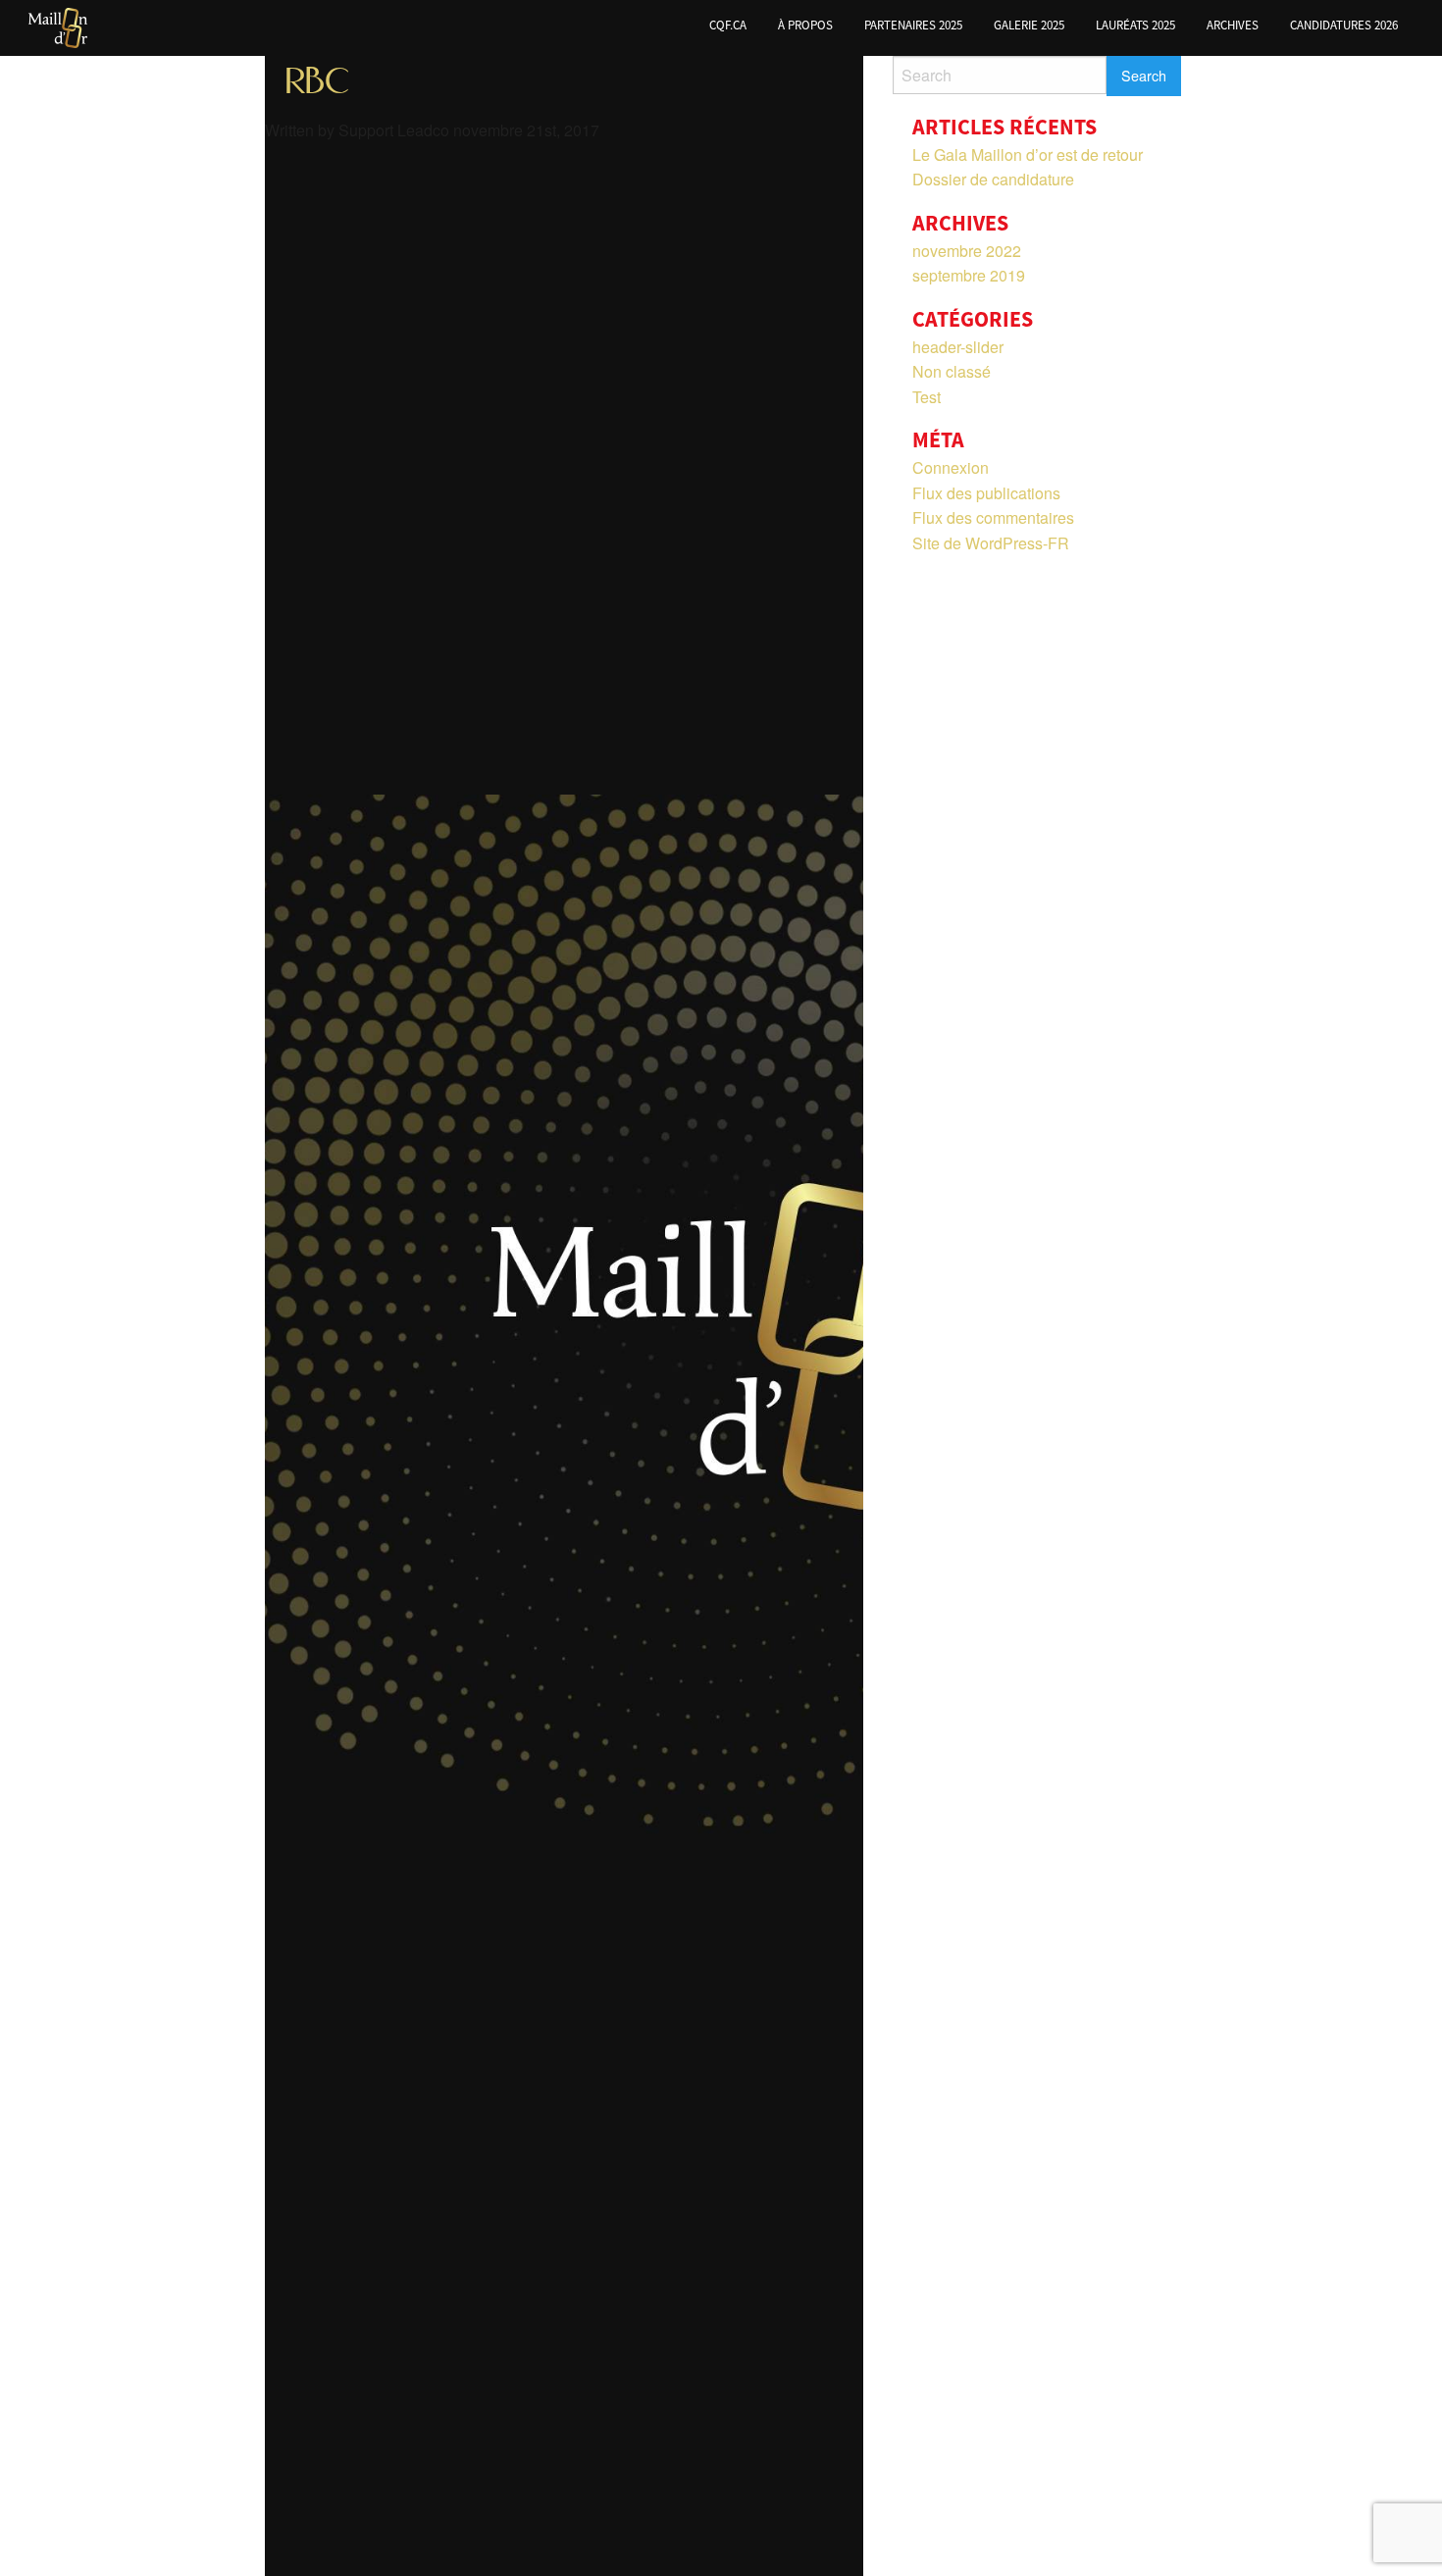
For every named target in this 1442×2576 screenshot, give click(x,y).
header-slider (958, 347)
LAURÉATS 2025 (1135, 25)
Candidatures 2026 (1344, 25)
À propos (805, 25)
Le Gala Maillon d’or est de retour (1028, 155)
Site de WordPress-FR (991, 543)
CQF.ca (728, 25)
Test (927, 397)
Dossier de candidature (993, 179)
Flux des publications (986, 493)
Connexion (951, 467)
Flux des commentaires (993, 517)
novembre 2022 (967, 251)
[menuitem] (728, 28)
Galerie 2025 (1029, 25)
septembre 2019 (969, 275)
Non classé (952, 371)
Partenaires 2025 (913, 25)
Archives (1233, 25)
